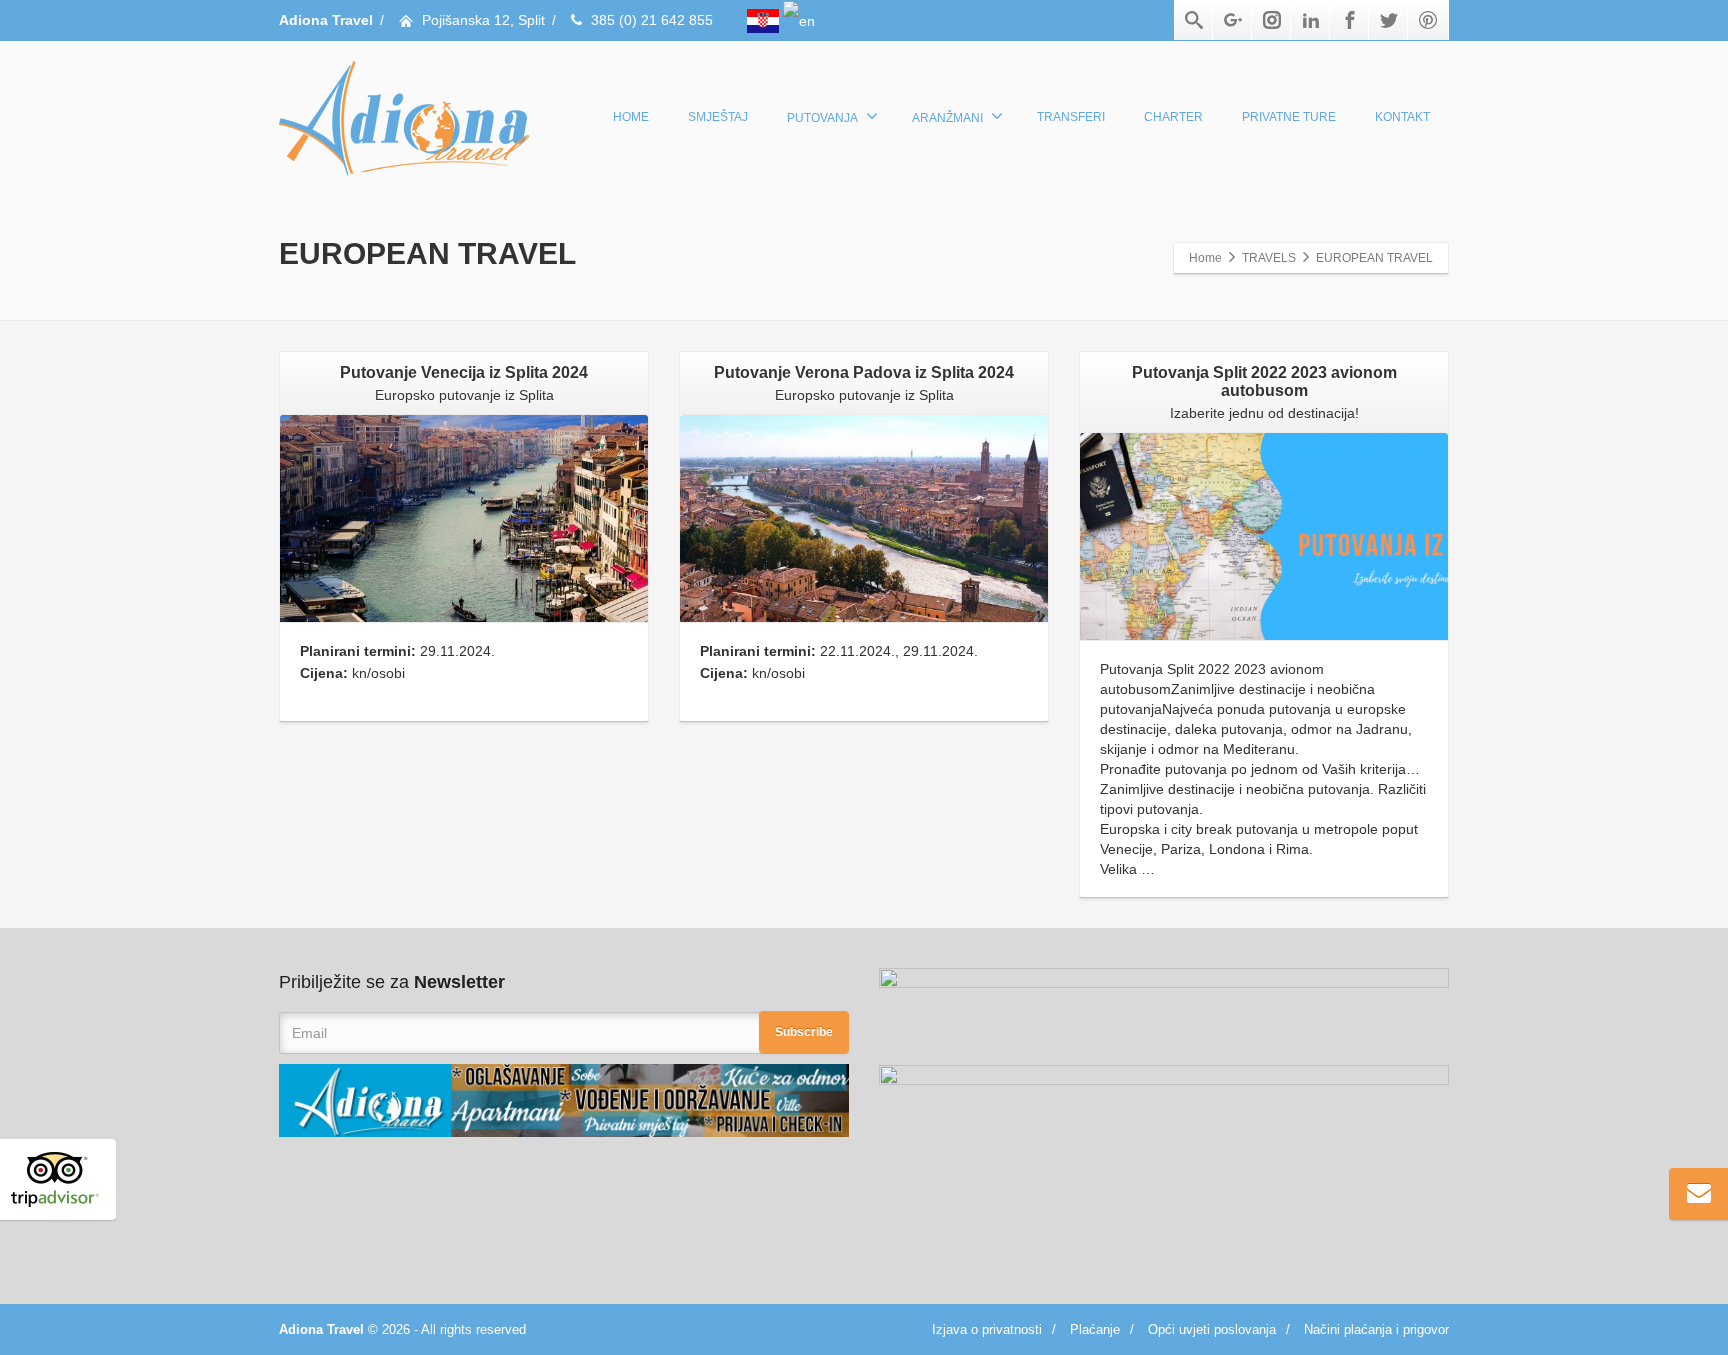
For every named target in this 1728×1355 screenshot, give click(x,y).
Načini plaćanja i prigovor (1376, 1329)
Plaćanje (1095, 1329)
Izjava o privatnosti (987, 1329)
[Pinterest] (1428, 20)
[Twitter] (1389, 20)
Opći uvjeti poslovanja (1212, 1329)
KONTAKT (1402, 117)
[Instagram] (1272, 20)
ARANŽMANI (947, 118)
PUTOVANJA (822, 118)
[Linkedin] (1311, 20)
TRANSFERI (1071, 117)
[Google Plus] (1233, 20)
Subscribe (804, 1032)
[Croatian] (765, 20)
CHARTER (1173, 117)
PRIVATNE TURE (1289, 117)
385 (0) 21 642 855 (652, 20)
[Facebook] (1350, 20)
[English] (799, 20)
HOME (631, 117)
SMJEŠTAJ (718, 117)
